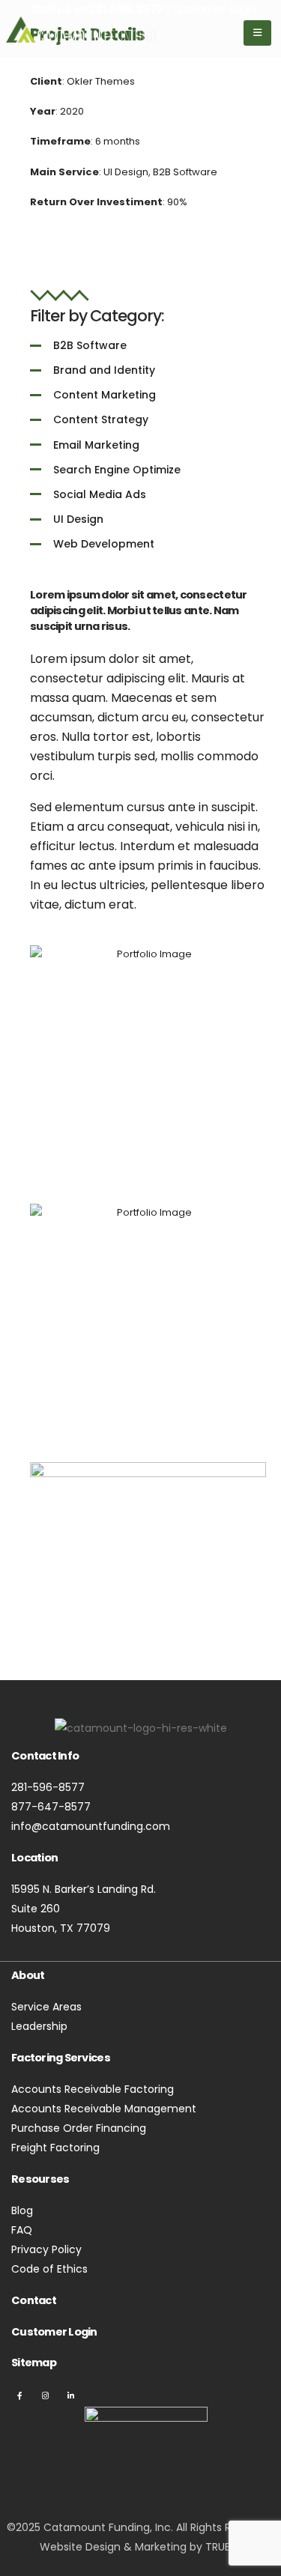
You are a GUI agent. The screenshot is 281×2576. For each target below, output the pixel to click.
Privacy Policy (46, 2249)
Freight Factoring (55, 2148)
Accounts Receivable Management (104, 2109)
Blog (22, 2210)
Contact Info (45, 1756)
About (28, 1975)
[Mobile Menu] (257, 33)
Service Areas (46, 2007)
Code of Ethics (49, 2269)
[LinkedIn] (70, 2395)
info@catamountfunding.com (91, 1826)
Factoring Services (61, 2058)
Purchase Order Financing (79, 2128)
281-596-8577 (48, 1787)
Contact (34, 2300)
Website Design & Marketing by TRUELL (139, 2547)
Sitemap (34, 2363)
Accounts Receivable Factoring (93, 2089)
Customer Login (54, 2332)
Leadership (39, 2026)
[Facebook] (20, 2395)
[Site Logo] (81, 29)
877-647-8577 (51, 1807)
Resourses (40, 2179)
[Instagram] (46, 2395)
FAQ (22, 2230)
